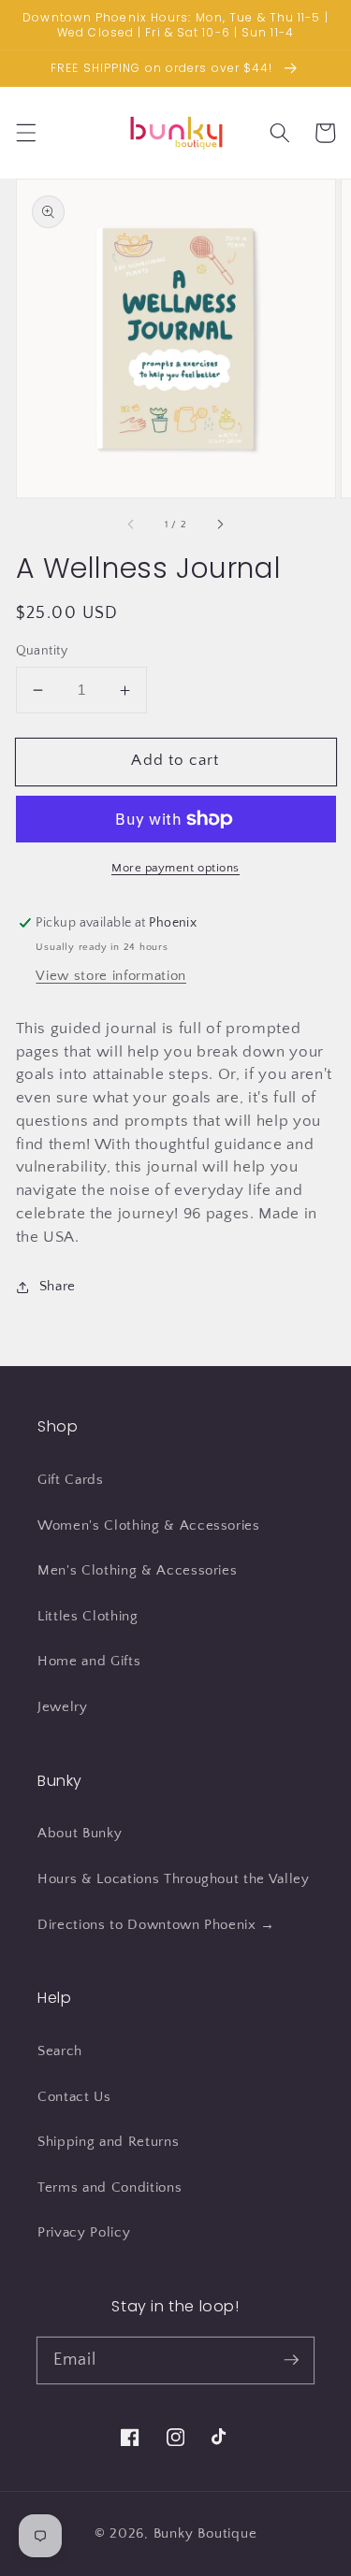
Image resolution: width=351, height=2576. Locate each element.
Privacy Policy (84, 2232)
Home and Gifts (89, 1661)
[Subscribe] (291, 2360)
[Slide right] (220, 525)
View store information (111, 976)
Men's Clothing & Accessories (137, 1570)
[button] (25, 133)
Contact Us (74, 2097)
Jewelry (63, 1707)
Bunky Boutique (205, 2533)
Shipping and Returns (108, 2142)
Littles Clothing (88, 1616)
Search (60, 2051)
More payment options (175, 868)
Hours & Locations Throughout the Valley (174, 1879)
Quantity (42, 651)
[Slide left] (131, 525)
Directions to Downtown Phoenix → (156, 1925)
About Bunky (80, 1833)
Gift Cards (71, 1480)
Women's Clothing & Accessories (149, 1525)
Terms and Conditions (110, 2187)
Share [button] (58, 1286)
